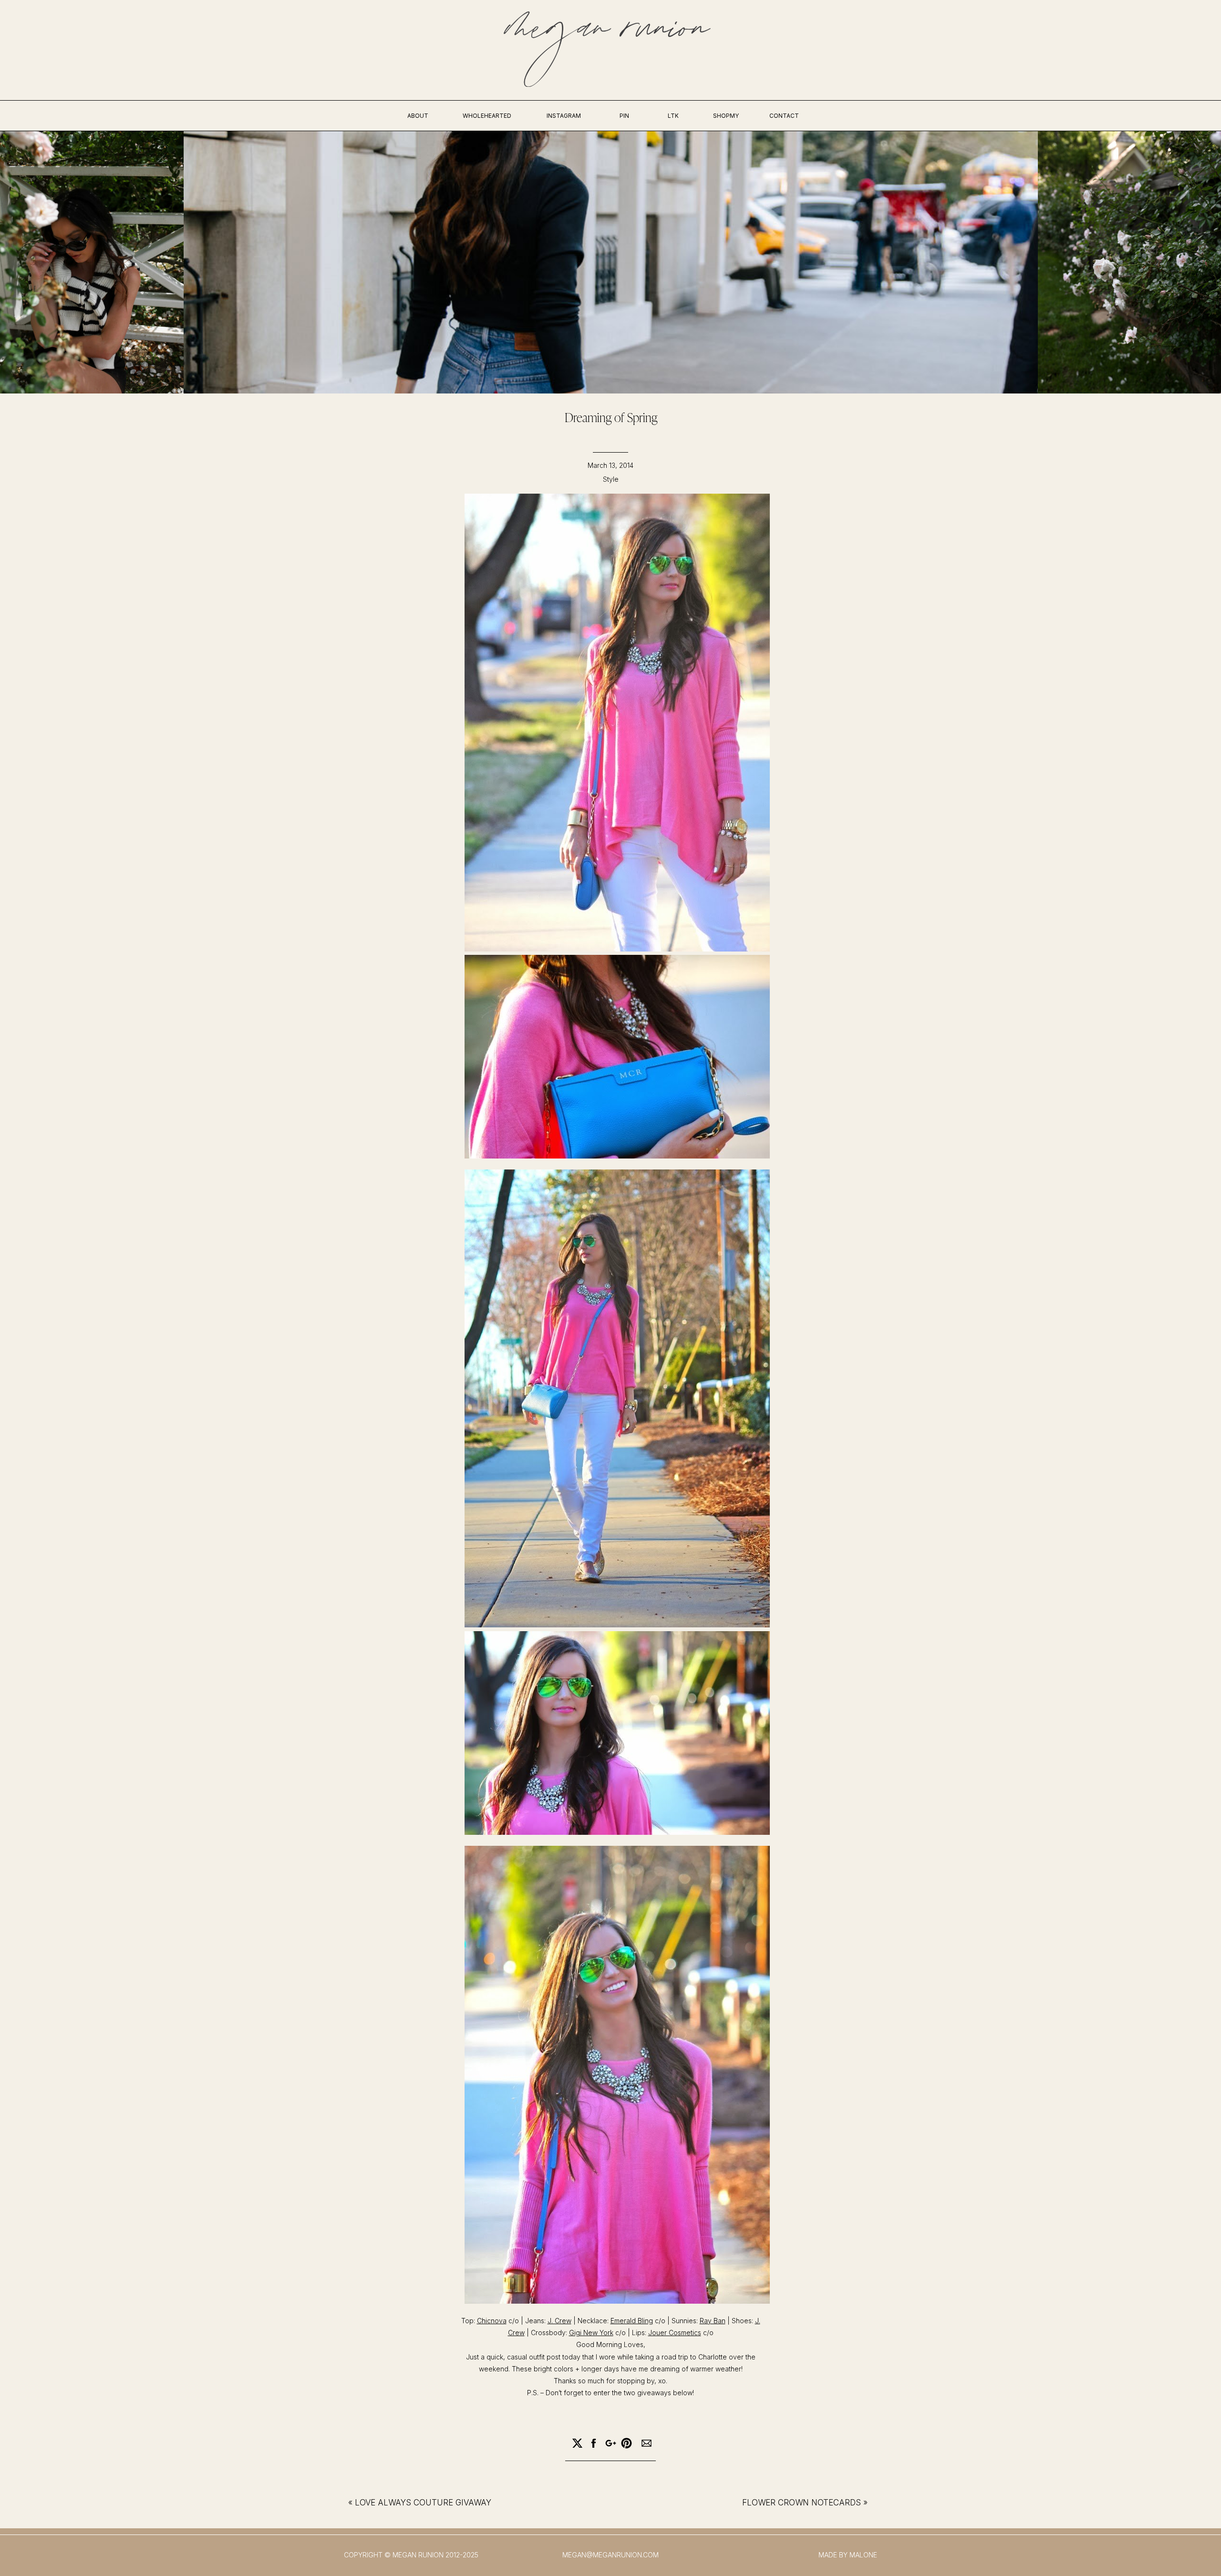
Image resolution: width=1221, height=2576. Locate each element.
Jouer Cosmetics (675, 2333)
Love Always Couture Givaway (423, 2503)
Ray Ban (713, 2321)
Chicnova (492, 2321)
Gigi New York (591, 2333)
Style (611, 479)
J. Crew (559, 2321)
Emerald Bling (632, 2321)
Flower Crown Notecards (802, 2503)
